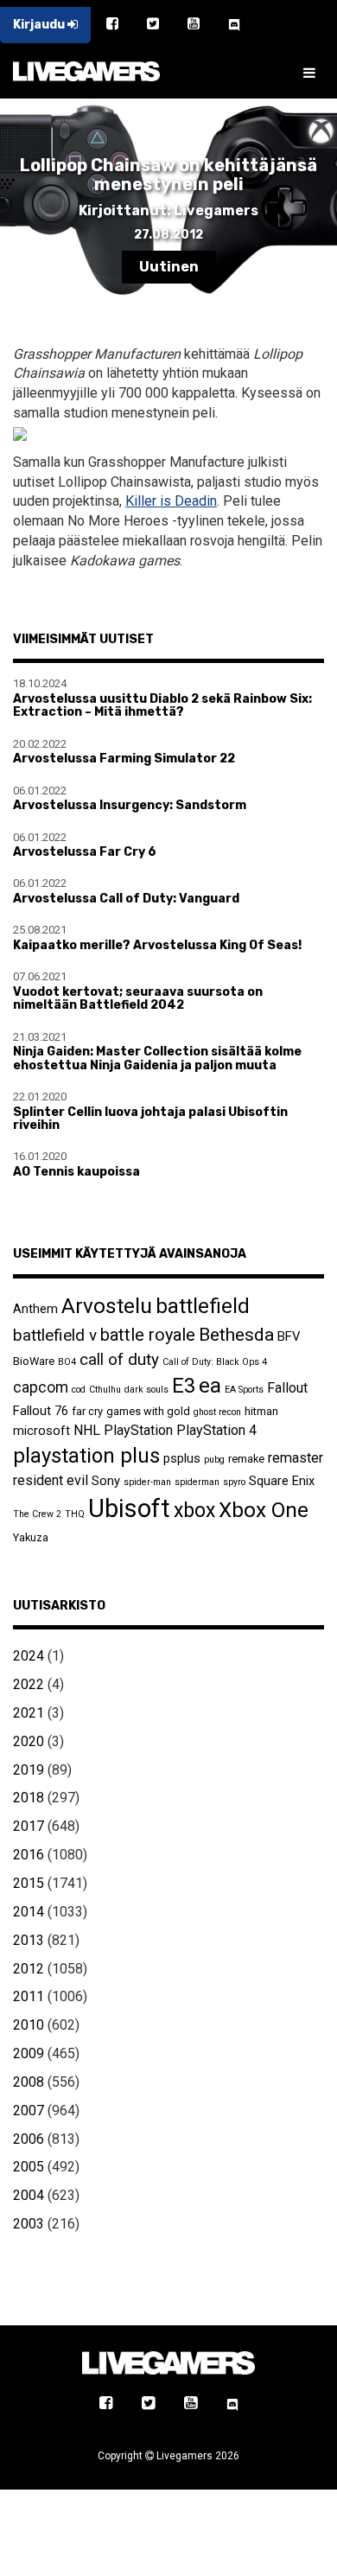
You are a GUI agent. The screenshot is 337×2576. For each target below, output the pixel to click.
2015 (29, 1883)
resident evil (51, 1480)
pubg (214, 1460)
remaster (296, 1458)
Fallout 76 (41, 1411)
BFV (289, 1336)
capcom (41, 1387)
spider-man (147, 1482)
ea (210, 1385)
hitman (261, 1411)
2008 (29, 2082)
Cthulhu (105, 1390)
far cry (87, 1411)
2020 (29, 1741)
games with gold (148, 1411)
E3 (184, 1386)
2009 (29, 2053)
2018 (29, 1798)
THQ (75, 1514)
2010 (29, 2025)
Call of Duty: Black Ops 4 (215, 1362)
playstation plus (86, 1456)
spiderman (197, 1482)
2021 (29, 1713)
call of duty (119, 1359)
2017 (29, 1826)
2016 (29, 1855)
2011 (29, 1996)
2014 (29, 1912)
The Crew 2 (37, 1514)
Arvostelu (107, 1306)
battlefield (203, 1306)
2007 (29, 2111)
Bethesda (236, 1334)
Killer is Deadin (171, 501)
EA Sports (244, 1390)
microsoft (41, 1431)
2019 (29, 1770)
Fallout (287, 1388)
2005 (29, 2167)
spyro (234, 1482)
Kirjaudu (40, 25)
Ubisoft (129, 1508)
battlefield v (55, 1335)
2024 (29, 1656)
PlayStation (138, 1430)
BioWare (34, 1361)
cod (79, 1390)
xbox (194, 1511)
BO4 (67, 1362)
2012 (29, 1969)
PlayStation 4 (216, 1430)
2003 (29, 2224)
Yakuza (31, 1537)
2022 (29, 1684)
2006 (29, 2139)
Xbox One (264, 1510)
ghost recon (217, 1412)
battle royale (148, 1335)
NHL (87, 1430)
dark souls (146, 1390)
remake (246, 1459)
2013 (29, 1940)
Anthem (35, 1309)
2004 (29, 2195)
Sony (106, 1481)
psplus (182, 1458)
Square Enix (282, 1481)
